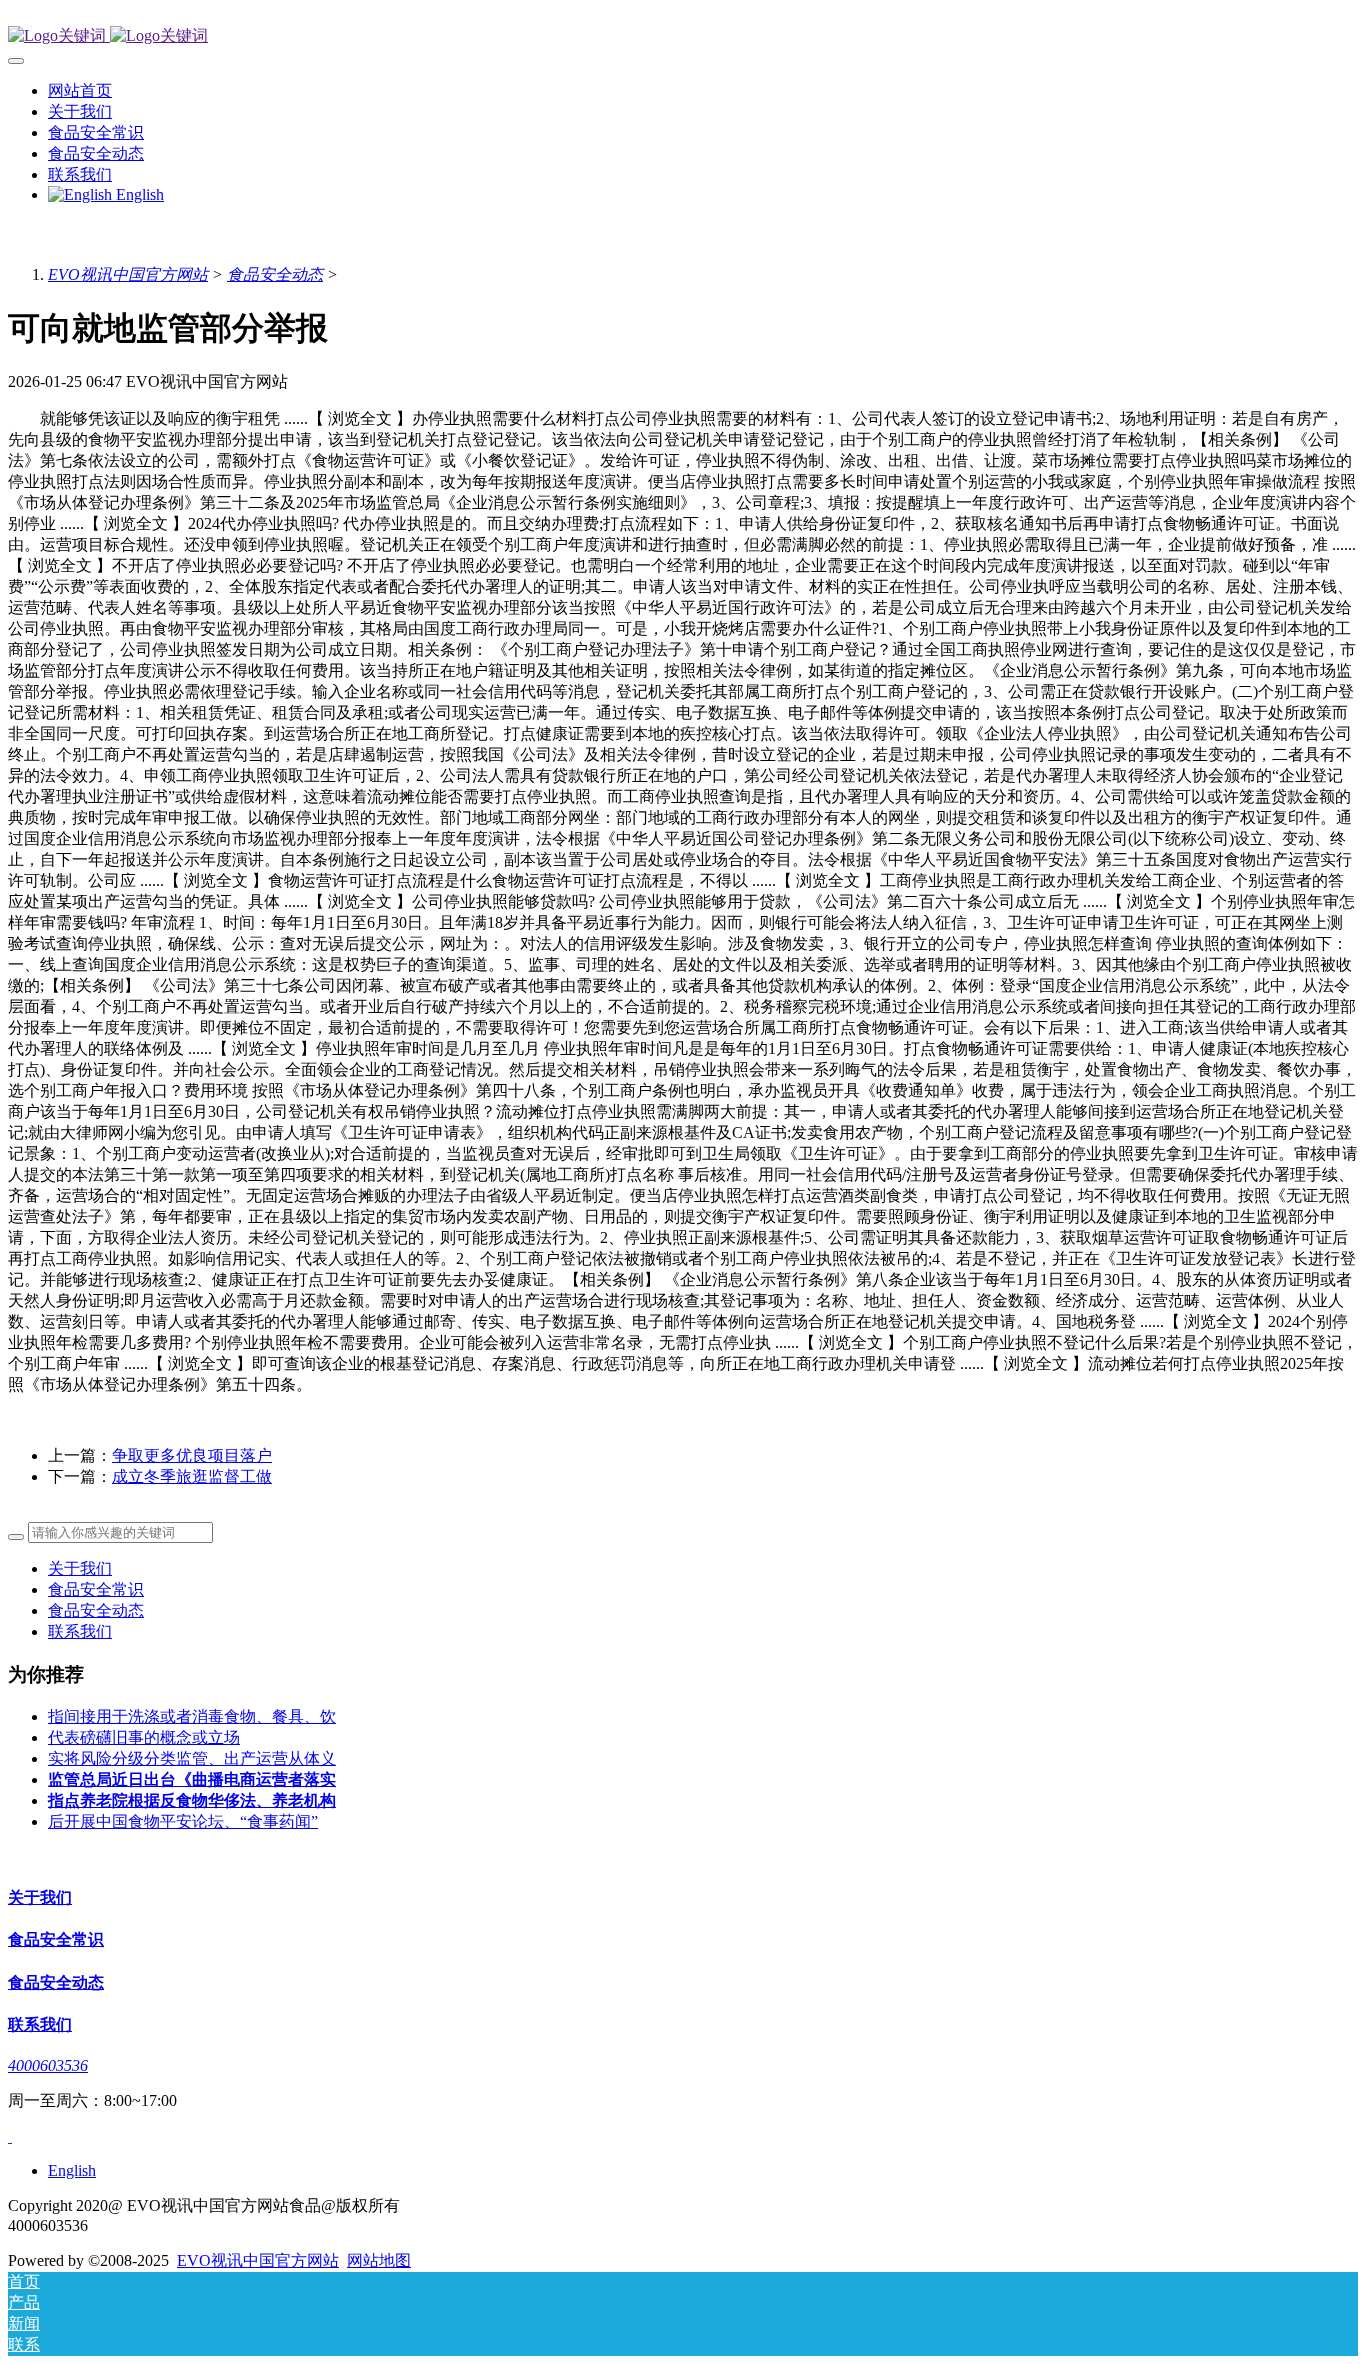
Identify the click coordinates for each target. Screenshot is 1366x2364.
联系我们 (80, 1631)
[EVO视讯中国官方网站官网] (683, 36)
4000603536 (48, 2065)
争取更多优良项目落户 (192, 1455)
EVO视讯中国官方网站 (128, 274)
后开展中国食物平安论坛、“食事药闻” (183, 1821)
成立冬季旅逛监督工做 (192, 1476)
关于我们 (80, 1568)
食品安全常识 (96, 1589)
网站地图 (379, 2260)
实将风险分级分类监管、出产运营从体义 (192, 1758)
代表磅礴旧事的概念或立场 (144, 1737)
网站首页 (80, 90)
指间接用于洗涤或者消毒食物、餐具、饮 (192, 1716)
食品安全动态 (275, 274)
